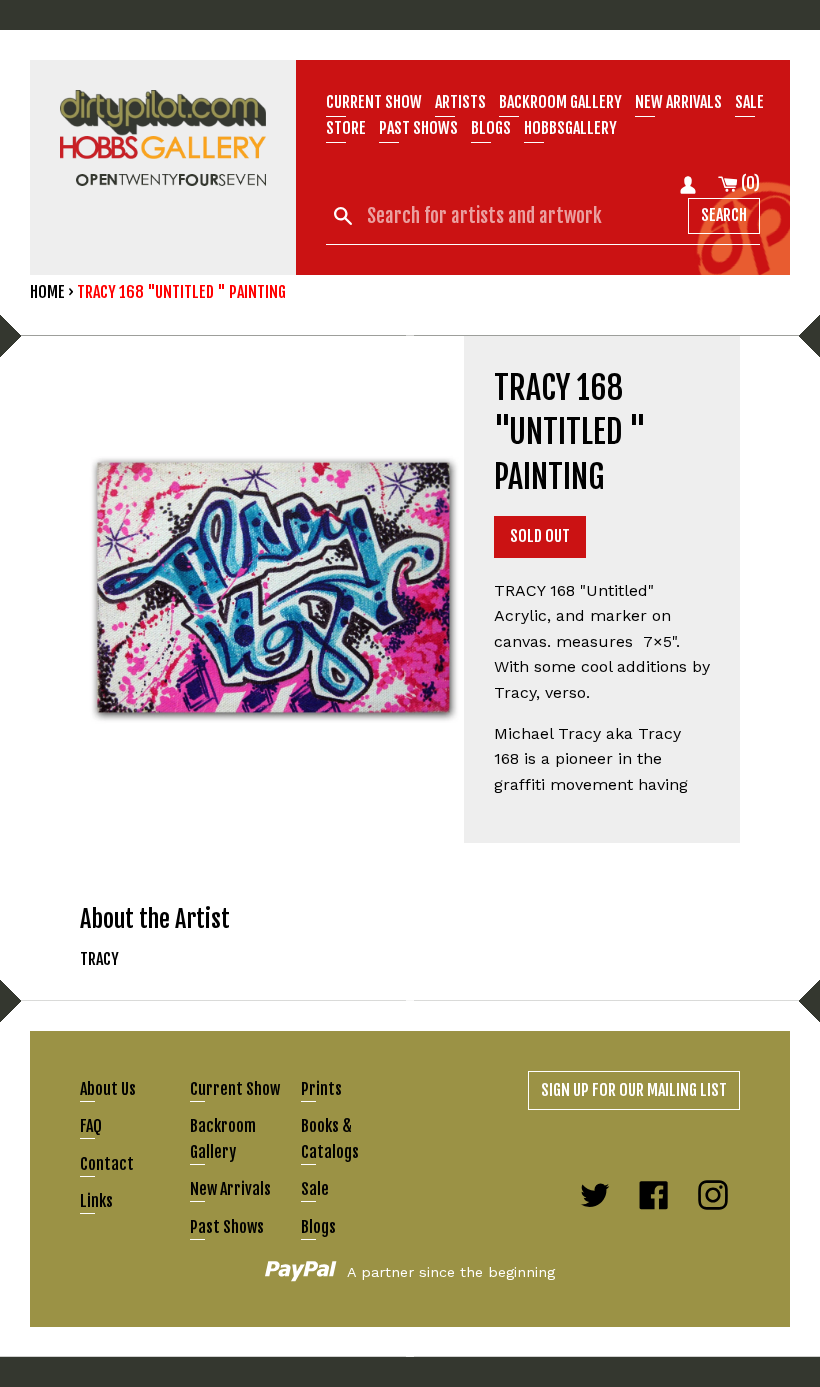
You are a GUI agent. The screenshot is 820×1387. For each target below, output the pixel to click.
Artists (460, 102)
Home (47, 292)
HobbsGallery (570, 128)
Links (96, 1201)
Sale (749, 102)
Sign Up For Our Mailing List (634, 1090)
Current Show (374, 102)
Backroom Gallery (560, 102)
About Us (108, 1089)
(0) (749, 183)
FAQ (91, 1126)
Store (346, 128)
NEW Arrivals (678, 102)
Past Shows (418, 128)
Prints (321, 1089)
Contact (107, 1164)
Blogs (491, 128)
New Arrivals (230, 1189)
